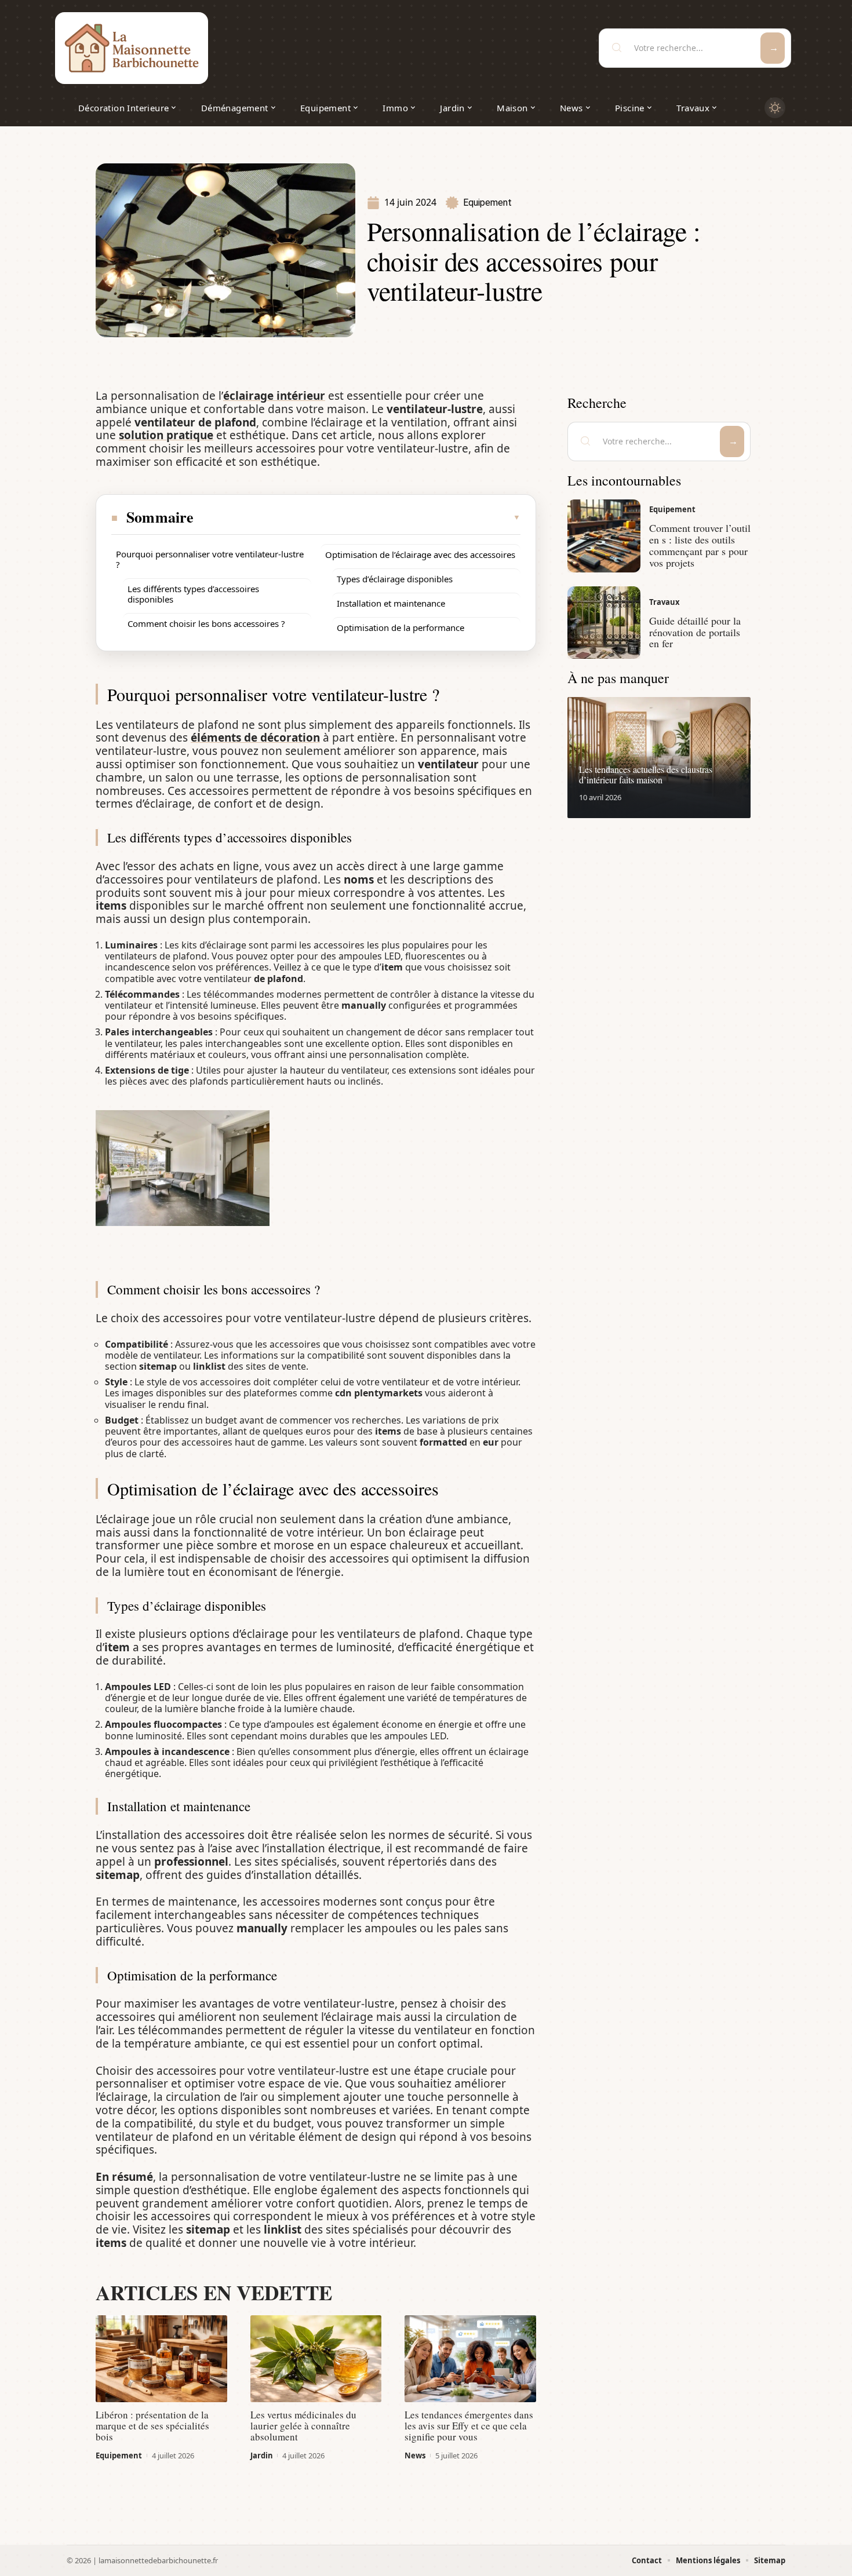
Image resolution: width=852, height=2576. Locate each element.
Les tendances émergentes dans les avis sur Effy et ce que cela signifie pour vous (469, 2426)
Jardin (262, 2455)
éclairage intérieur (274, 396)
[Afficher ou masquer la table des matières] (358, 517)
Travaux (665, 602)
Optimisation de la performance (400, 627)
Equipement (487, 202)
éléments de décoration (255, 738)
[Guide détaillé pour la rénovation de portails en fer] (604, 623)
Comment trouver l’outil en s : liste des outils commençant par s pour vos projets (700, 545)
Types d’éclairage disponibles (395, 579)
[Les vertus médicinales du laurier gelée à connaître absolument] (316, 2359)
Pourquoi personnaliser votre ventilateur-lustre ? (210, 559)
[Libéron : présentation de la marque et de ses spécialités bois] (161, 2359)
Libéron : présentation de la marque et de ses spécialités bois (152, 2426)
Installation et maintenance (391, 603)
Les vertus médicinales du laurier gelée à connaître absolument (303, 2426)
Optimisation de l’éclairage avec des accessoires (420, 554)
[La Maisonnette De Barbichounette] (132, 48)
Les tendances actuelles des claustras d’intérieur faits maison (646, 774)
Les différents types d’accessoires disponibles (193, 594)
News (415, 2455)
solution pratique (166, 435)
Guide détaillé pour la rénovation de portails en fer (695, 632)
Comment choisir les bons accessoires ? (206, 623)
